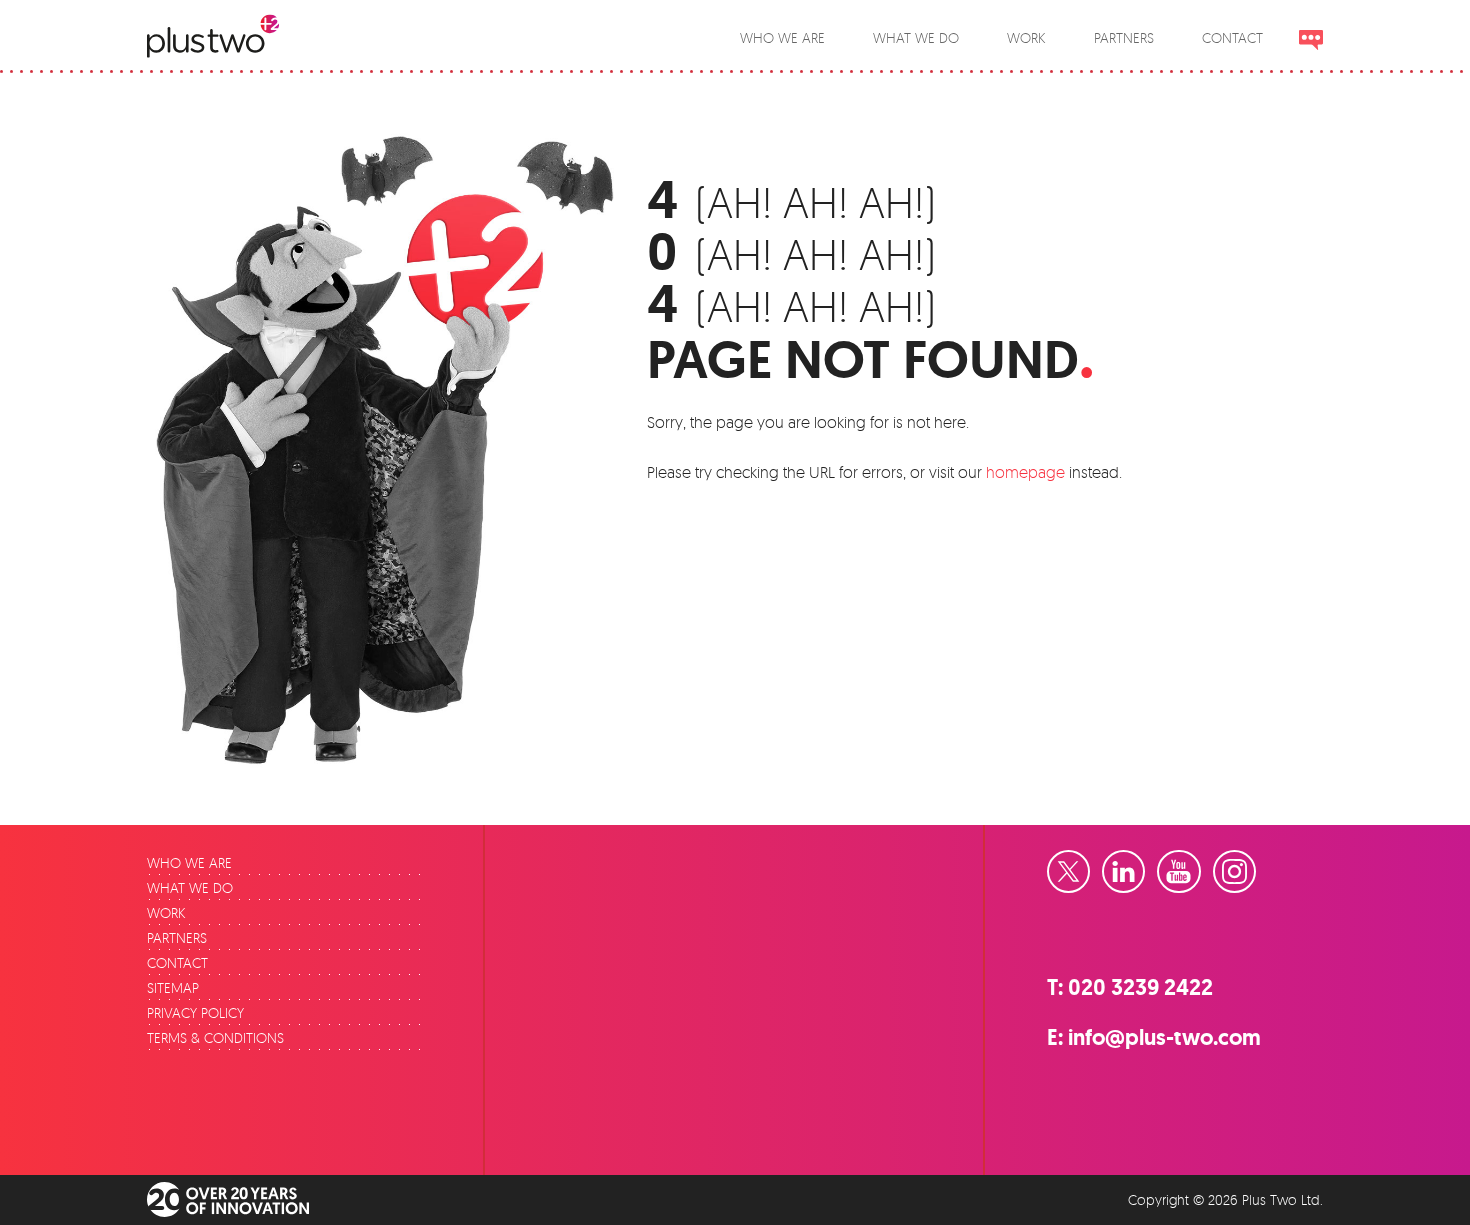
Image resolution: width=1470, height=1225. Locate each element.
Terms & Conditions (215, 1037)
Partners (177, 937)
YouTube (1199, 864)
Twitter (1089, 864)
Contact (177, 962)
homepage (1025, 472)
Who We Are (189, 862)
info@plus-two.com (1164, 1037)
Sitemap (173, 987)
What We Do (190, 887)
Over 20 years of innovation (242, 1200)
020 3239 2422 (1140, 987)
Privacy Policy (195, 1012)
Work (166, 912)
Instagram (1255, 864)
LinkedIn (1144, 864)
